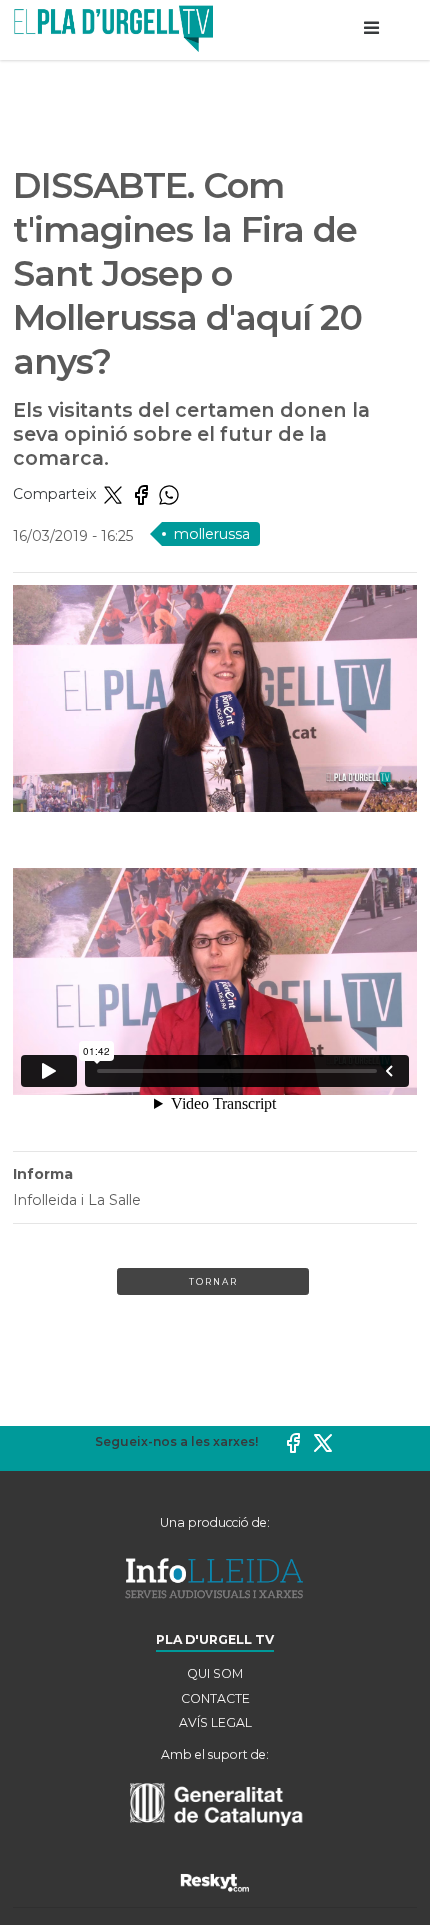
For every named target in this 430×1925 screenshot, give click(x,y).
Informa (43, 1174)
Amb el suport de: (215, 1754)
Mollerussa (212, 534)
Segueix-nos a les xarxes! (176, 1441)
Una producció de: (215, 1522)
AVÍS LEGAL (215, 1722)
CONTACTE (215, 1698)
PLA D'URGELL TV (215, 1639)
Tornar (213, 1281)
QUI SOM (215, 1673)
